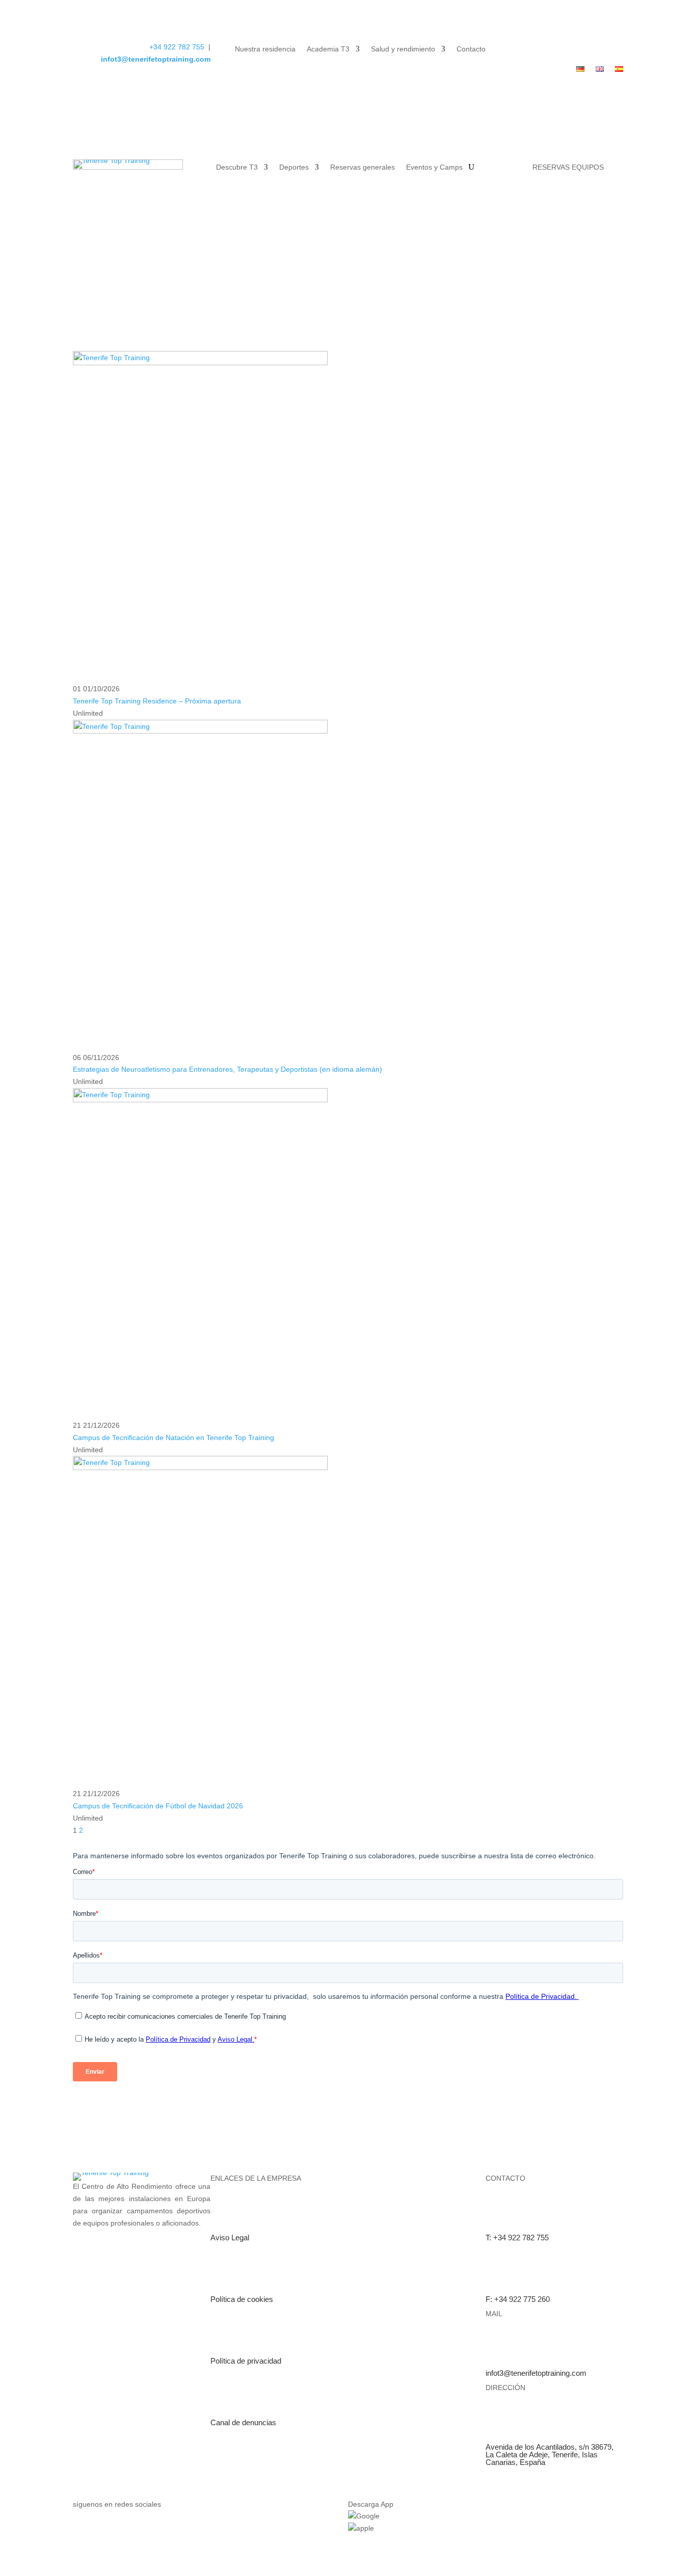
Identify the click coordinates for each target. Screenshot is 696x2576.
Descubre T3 (237, 167)
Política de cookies (242, 2299)
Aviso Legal (230, 2238)
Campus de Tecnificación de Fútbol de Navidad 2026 (158, 1806)
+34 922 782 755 (178, 47)
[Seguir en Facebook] (574, 49)
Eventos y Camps (434, 167)
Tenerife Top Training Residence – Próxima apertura (157, 701)
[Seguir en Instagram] (615, 49)
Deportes (294, 167)
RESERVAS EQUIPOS (568, 167)
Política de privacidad (246, 2361)
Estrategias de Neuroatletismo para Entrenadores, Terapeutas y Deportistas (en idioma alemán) (227, 1069)
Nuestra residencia (265, 49)
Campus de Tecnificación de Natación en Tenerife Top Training (173, 1438)
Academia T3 (328, 49)
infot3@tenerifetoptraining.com (156, 59)
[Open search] (471, 167)
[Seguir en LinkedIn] (595, 49)
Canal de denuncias (243, 2422)
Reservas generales (363, 167)
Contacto (471, 49)
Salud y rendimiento (403, 49)
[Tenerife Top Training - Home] (128, 167)
